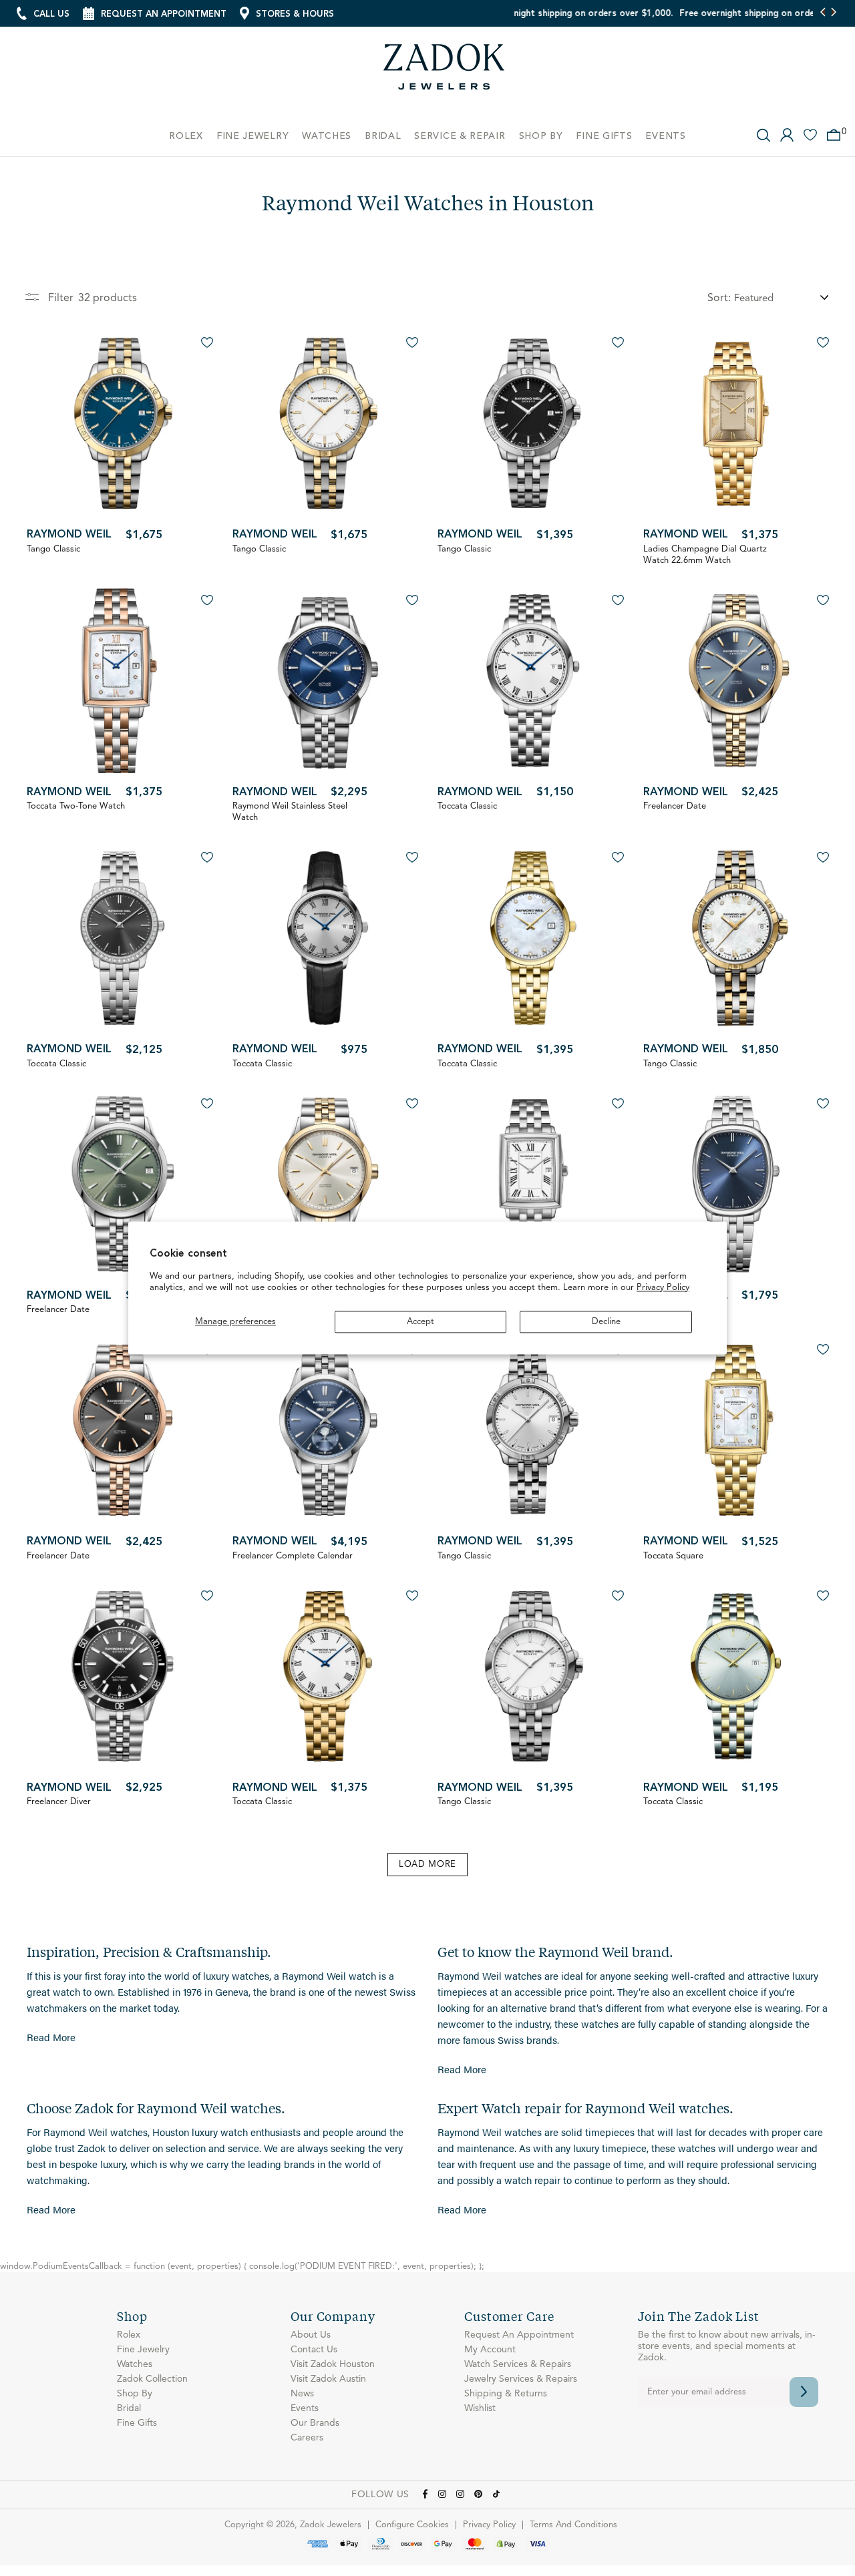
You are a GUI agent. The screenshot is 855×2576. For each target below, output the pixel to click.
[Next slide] (833, 13)
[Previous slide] (823, 13)
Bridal (129, 2408)
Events (305, 2408)
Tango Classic (53, 549)
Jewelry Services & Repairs (521, 2379)
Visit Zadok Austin (328, 2379)
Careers (307, 2438)
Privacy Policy (663, 1288)
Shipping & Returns (506, 2394)
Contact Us (314, 2350)
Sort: (719, 298)
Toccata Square (673, 1556)
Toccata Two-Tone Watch (76, 806)
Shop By (135, 2394)
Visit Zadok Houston (333, 2364)
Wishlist (480, 2408)
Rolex (129, 2335)
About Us (311, 2335)
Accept (420, 1322)
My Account (490, 2350)
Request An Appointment (519, 2335)
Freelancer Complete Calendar (293, 1556)
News (302, 2394)
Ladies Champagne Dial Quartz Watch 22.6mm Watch (705, 555)
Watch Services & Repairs (518, 2364)
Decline (606, 1322)
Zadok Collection (152, 2379)
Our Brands (315, 2423)
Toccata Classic (467, 806)
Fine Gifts (137, 2423)
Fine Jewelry (143, 2350)
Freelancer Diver (59, 1802)
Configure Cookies (412, 2525)
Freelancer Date (675, 806)
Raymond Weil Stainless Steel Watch (290, 812)
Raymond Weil (69, 535)
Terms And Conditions (573, 2525)
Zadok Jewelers (444, 72)
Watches (135, 2364)
